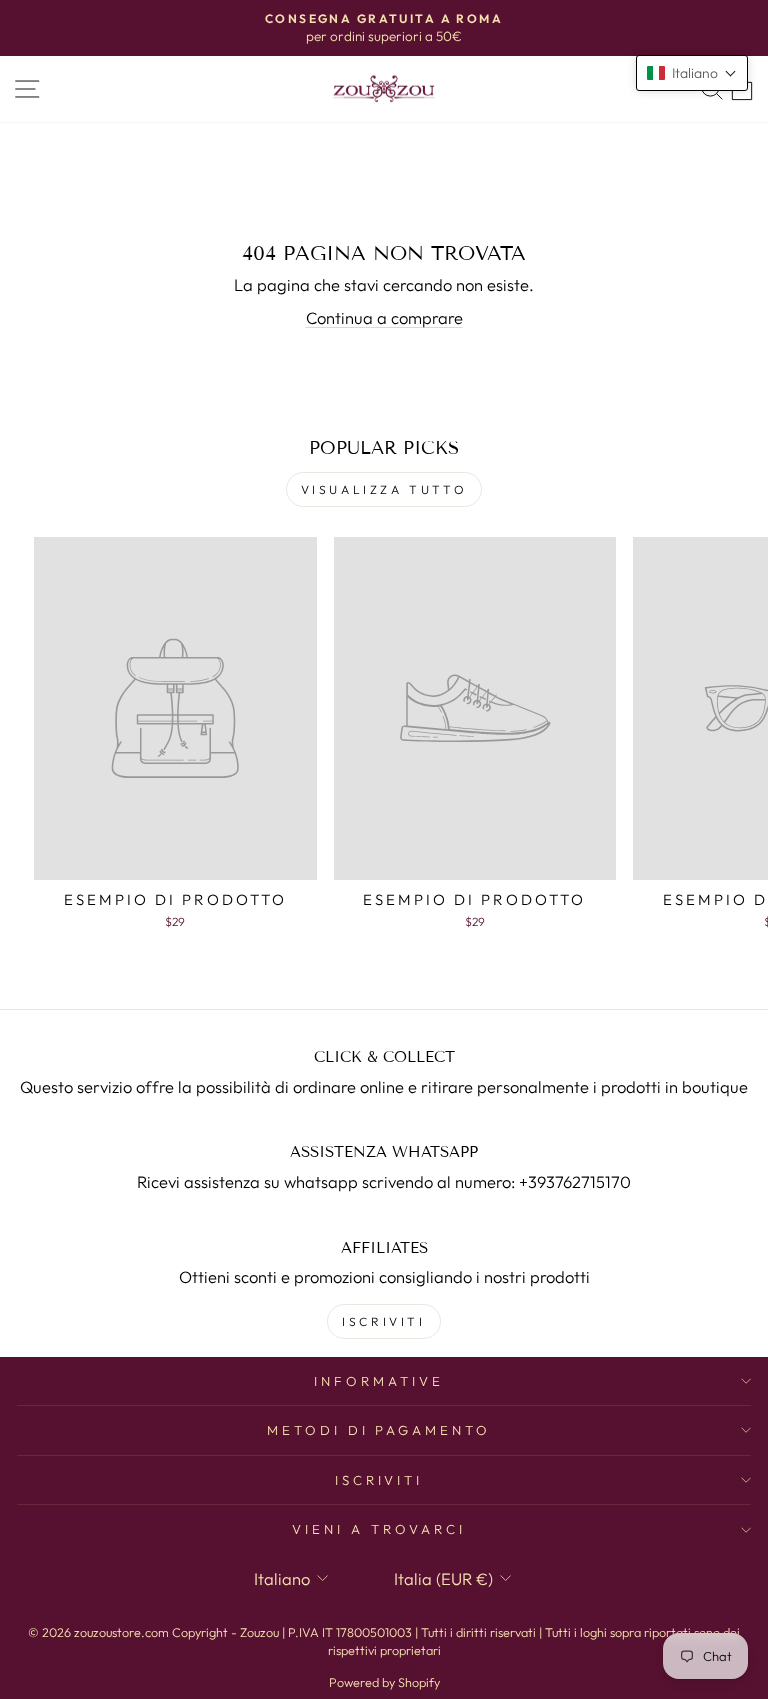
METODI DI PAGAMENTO (379, 1430)
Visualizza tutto (384, 489)
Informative (379, 1381)
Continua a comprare (384, 317)
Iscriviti (379, 1480)
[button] (692, 73)
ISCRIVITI (383, 1321)
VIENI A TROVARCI (379, 1529)
